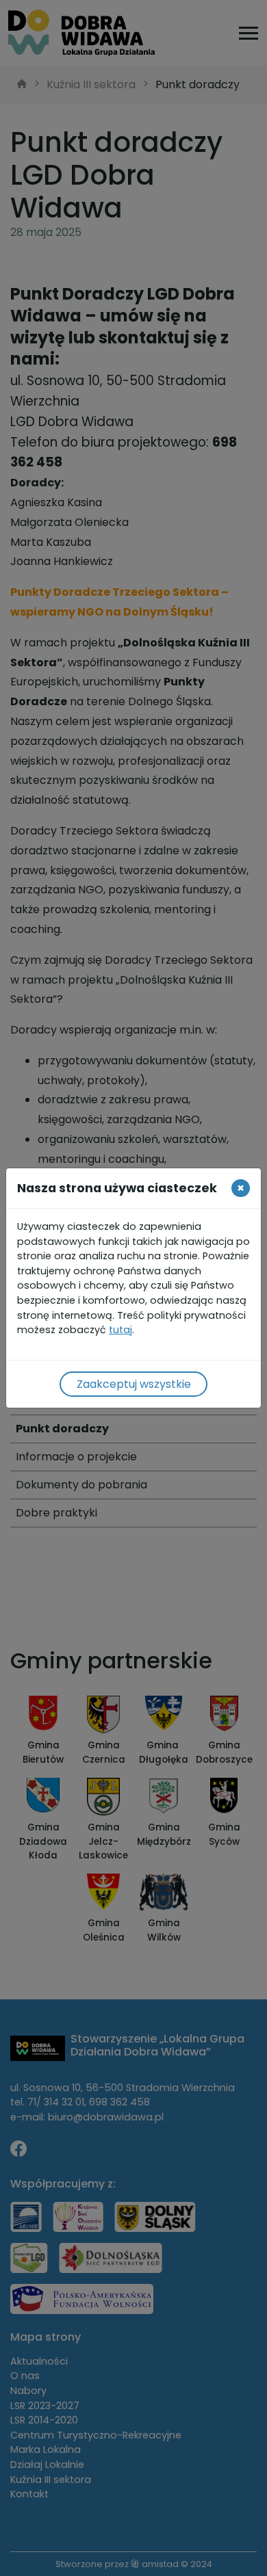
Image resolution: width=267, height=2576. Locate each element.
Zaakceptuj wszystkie (134, 1384)
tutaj (120, 1330)
